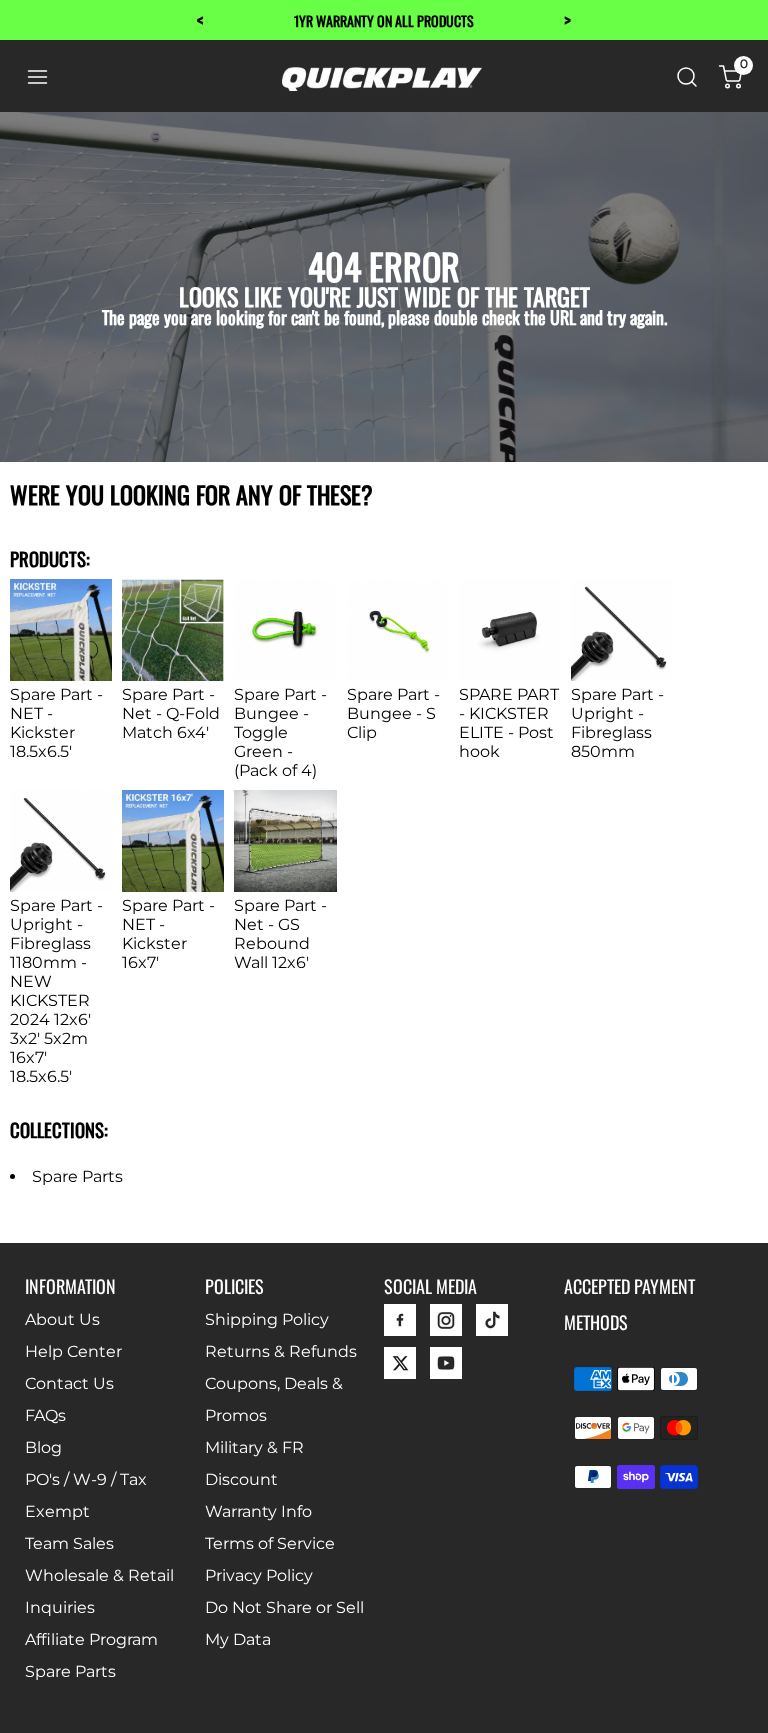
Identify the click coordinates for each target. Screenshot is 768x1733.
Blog (43, 1447)
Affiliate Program (91, 1639)
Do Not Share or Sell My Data (284, 1623)
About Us (62, 1319)
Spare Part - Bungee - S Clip (393, 713)
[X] (400, 1368)
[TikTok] (492, 1325)
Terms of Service (270, 1543)
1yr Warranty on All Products (384, 20)
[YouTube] (446, 1368)
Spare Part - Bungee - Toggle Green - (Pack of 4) (280, 732)
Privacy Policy (259, 1575)
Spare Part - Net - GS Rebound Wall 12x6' (280, 934)
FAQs (45, 1415)
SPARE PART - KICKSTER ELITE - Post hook (509, 723)
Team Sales (69, 1543)
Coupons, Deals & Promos (274, 1399)
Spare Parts (77, 1176)
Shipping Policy (267, 1319)
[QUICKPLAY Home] (382, 85)
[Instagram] (446, 1325)
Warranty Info (258, 1511)
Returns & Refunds (281, 1351)
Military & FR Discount (254, 1463)
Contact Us (69, 1383)
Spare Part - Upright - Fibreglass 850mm (617, 723)
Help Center (73, 1351)
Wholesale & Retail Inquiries (99, 1591)
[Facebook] (400, 1325)
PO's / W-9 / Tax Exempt (86, 1495)
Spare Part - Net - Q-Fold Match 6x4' (171, 713)
